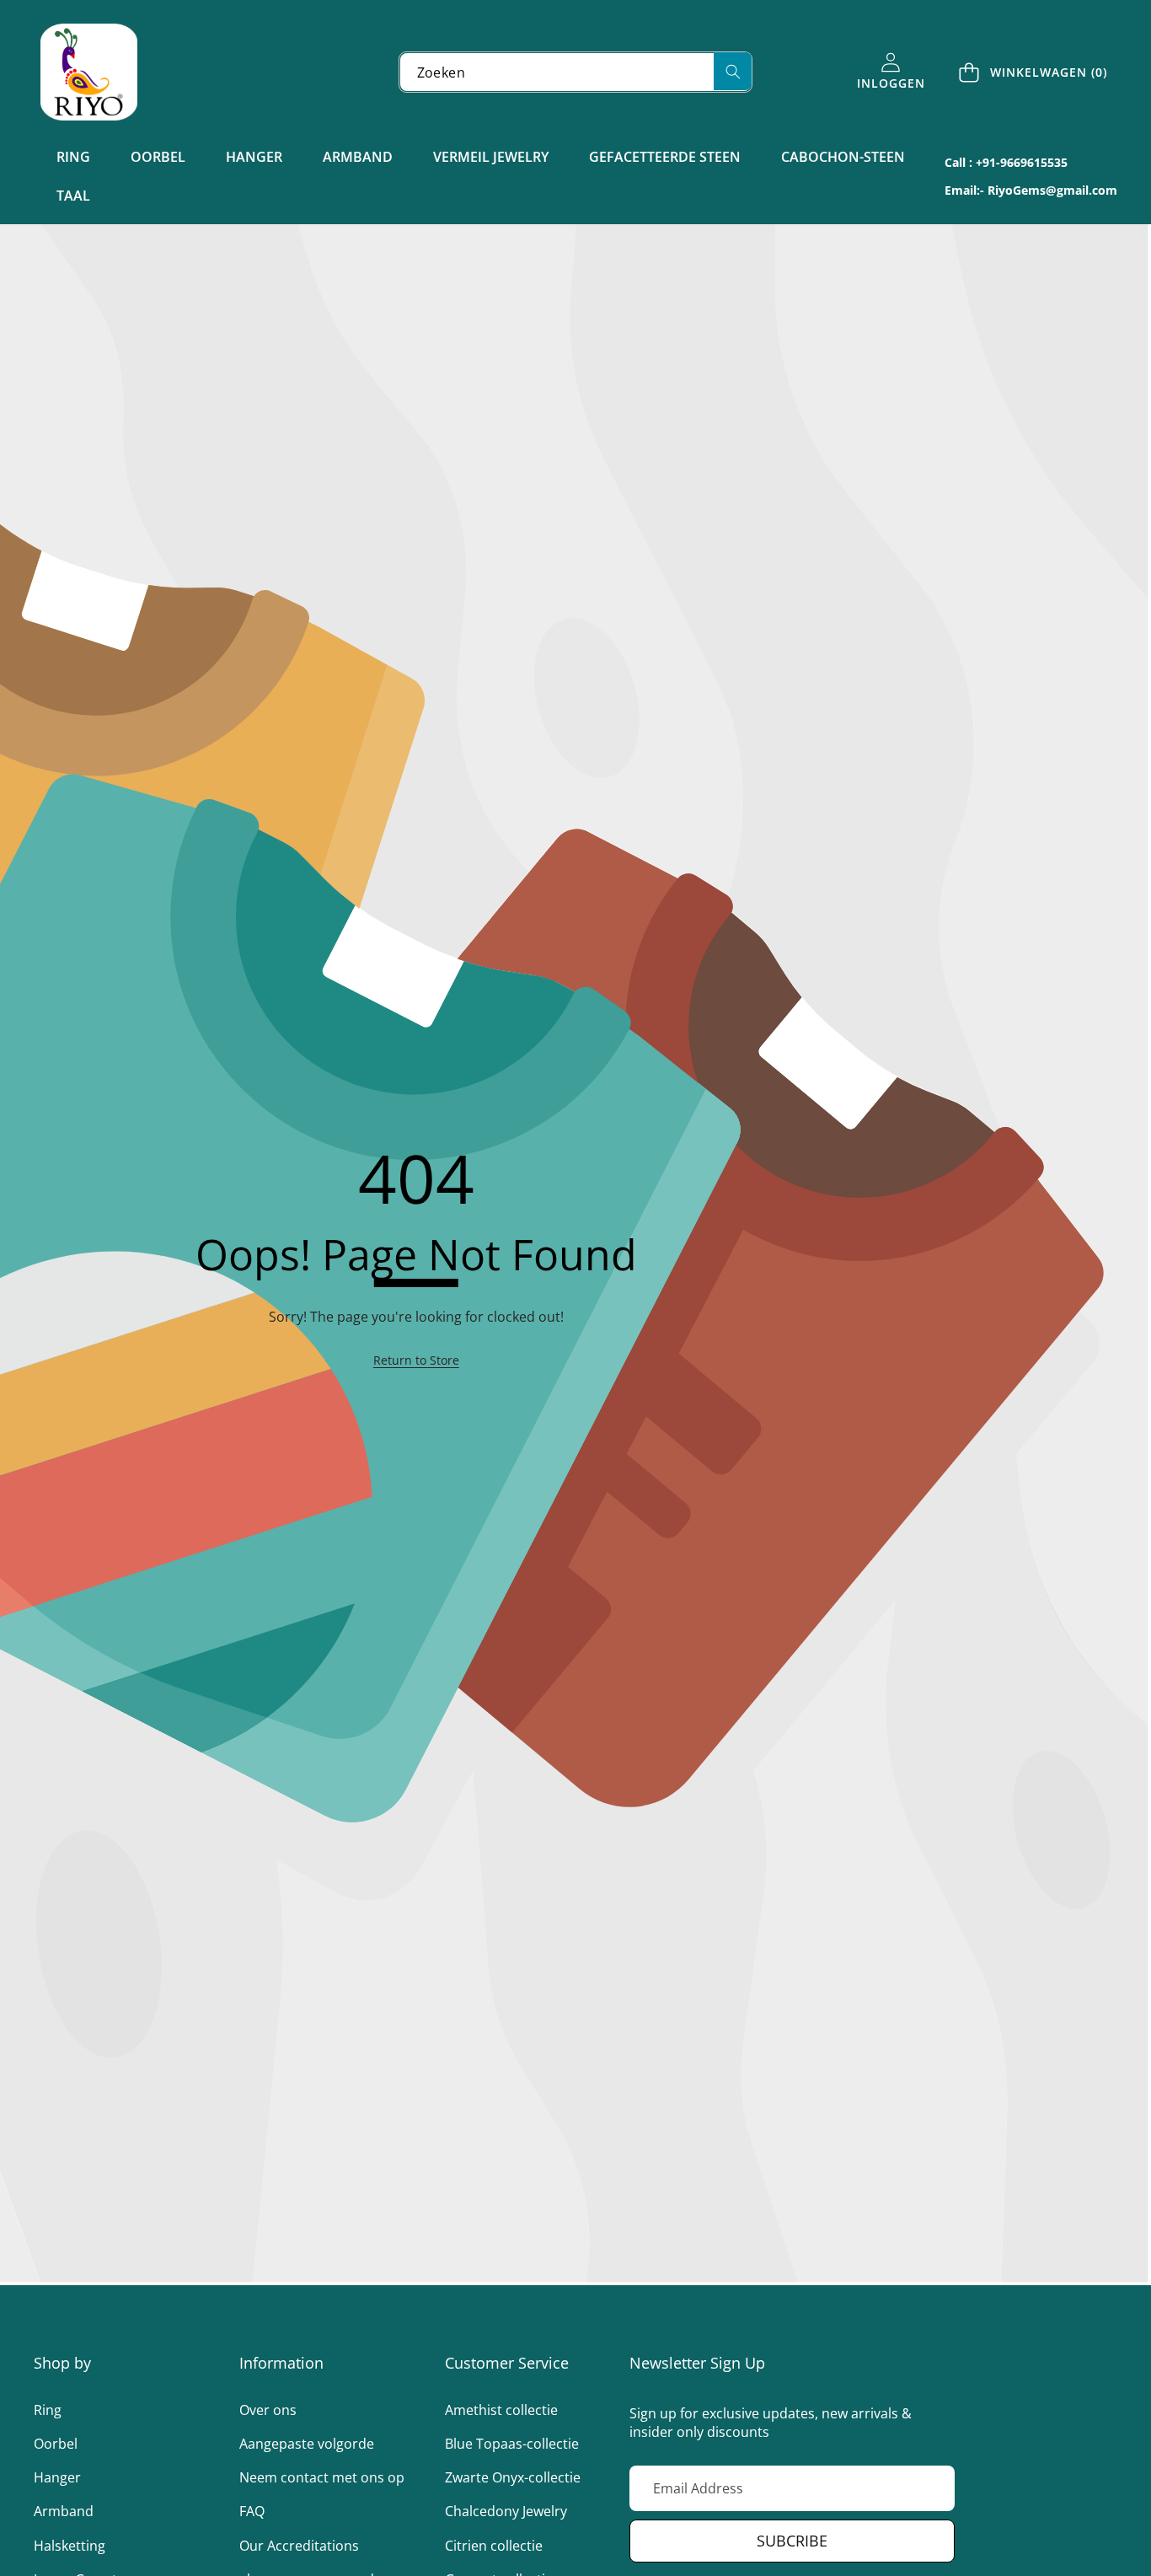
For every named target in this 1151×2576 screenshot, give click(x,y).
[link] (416, 1360)
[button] (1034, 72)
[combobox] (576, 72)
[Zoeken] (733, 71)
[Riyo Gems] (89, 72)
